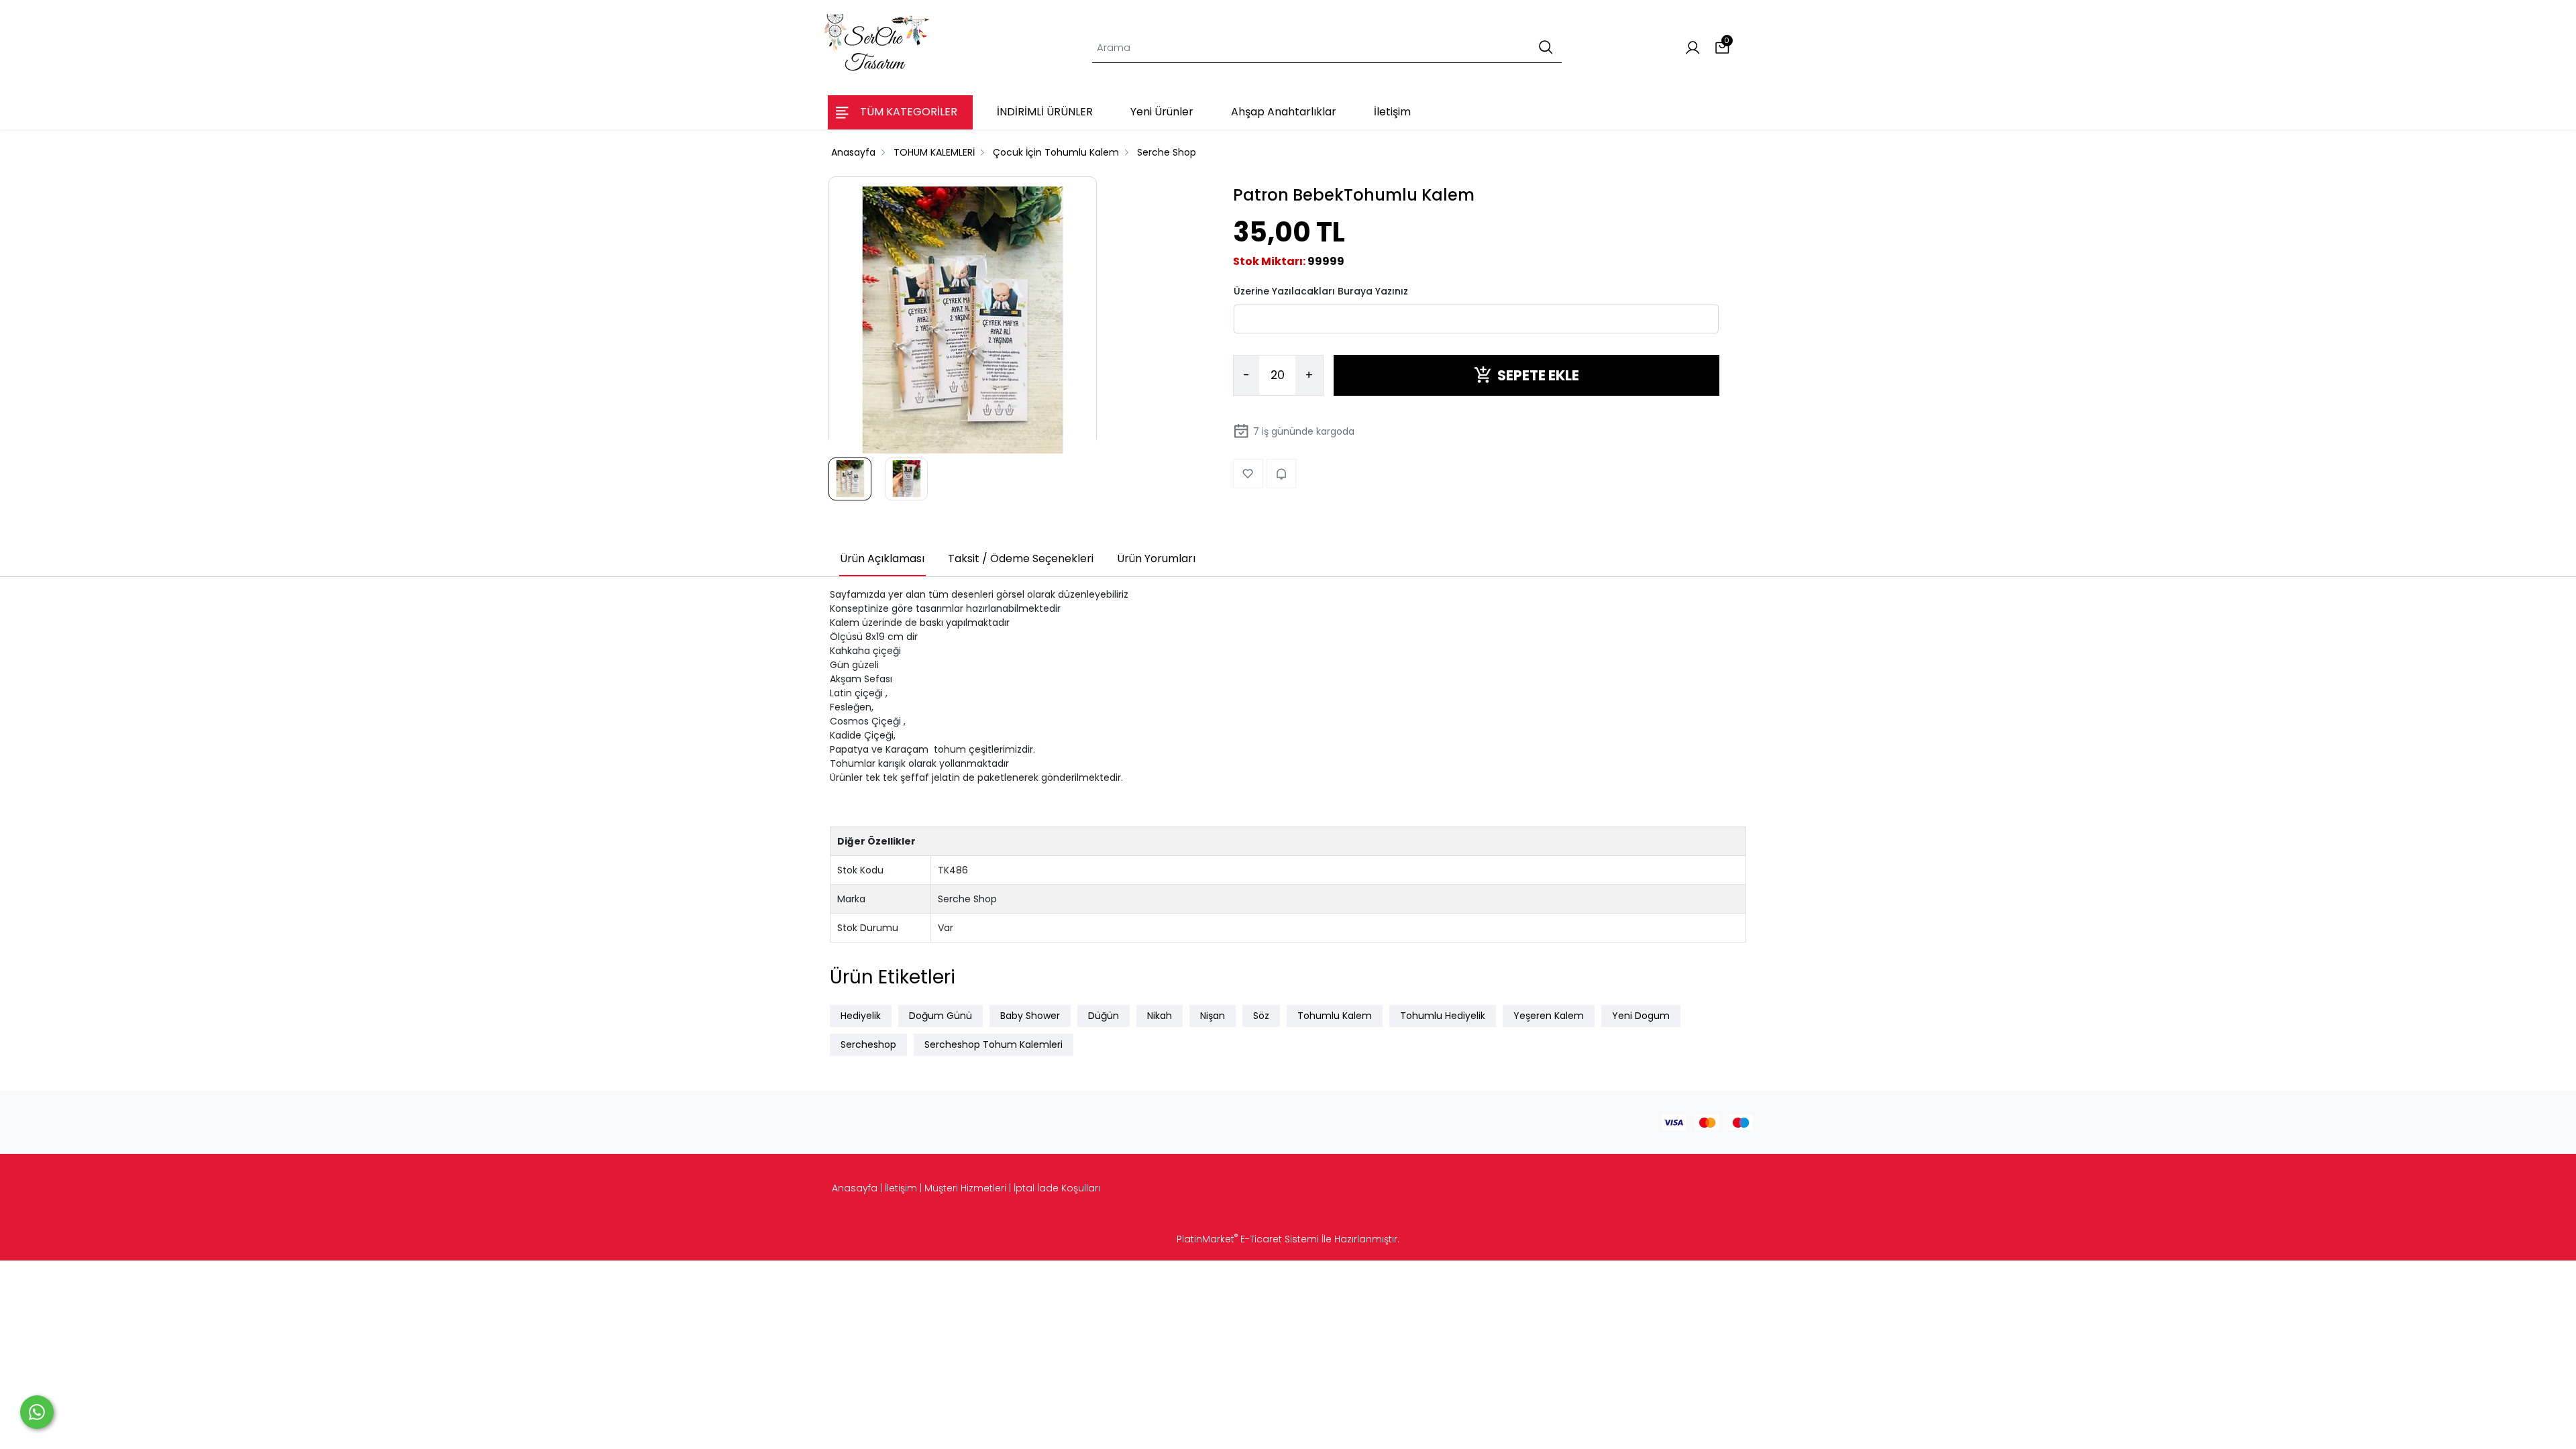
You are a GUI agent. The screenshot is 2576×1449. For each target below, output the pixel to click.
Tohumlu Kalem (1335, 1016)
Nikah (1160, 1016)
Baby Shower (1030, 1016)
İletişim (901, 1188)
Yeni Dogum (1641, 1016)
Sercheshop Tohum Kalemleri (994, 1044)
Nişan (1213, 1016)
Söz (1261, 1016)
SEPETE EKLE (1538, 375)
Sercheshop (868, 1044)
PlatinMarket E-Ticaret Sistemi (1248, 1239)
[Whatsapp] (37, 1412)
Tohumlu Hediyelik (1443, 1016)
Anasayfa (855, 1188)
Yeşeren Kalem (1549, 1016)
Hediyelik (861, 1016)
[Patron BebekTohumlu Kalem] (963, 321)
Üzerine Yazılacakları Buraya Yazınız (1321, 291)
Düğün (1104, 1016)
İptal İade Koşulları (1057, 1188)
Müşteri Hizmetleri (965, 1188)
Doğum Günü (941, 1016)
